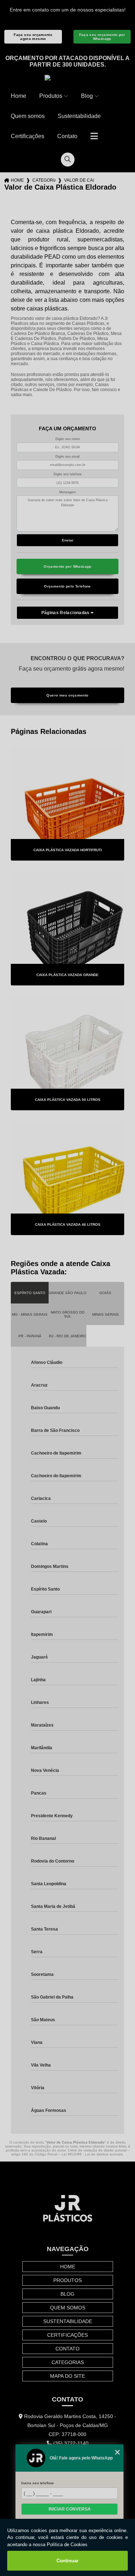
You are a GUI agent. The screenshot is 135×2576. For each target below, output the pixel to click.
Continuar (67, 2561)
